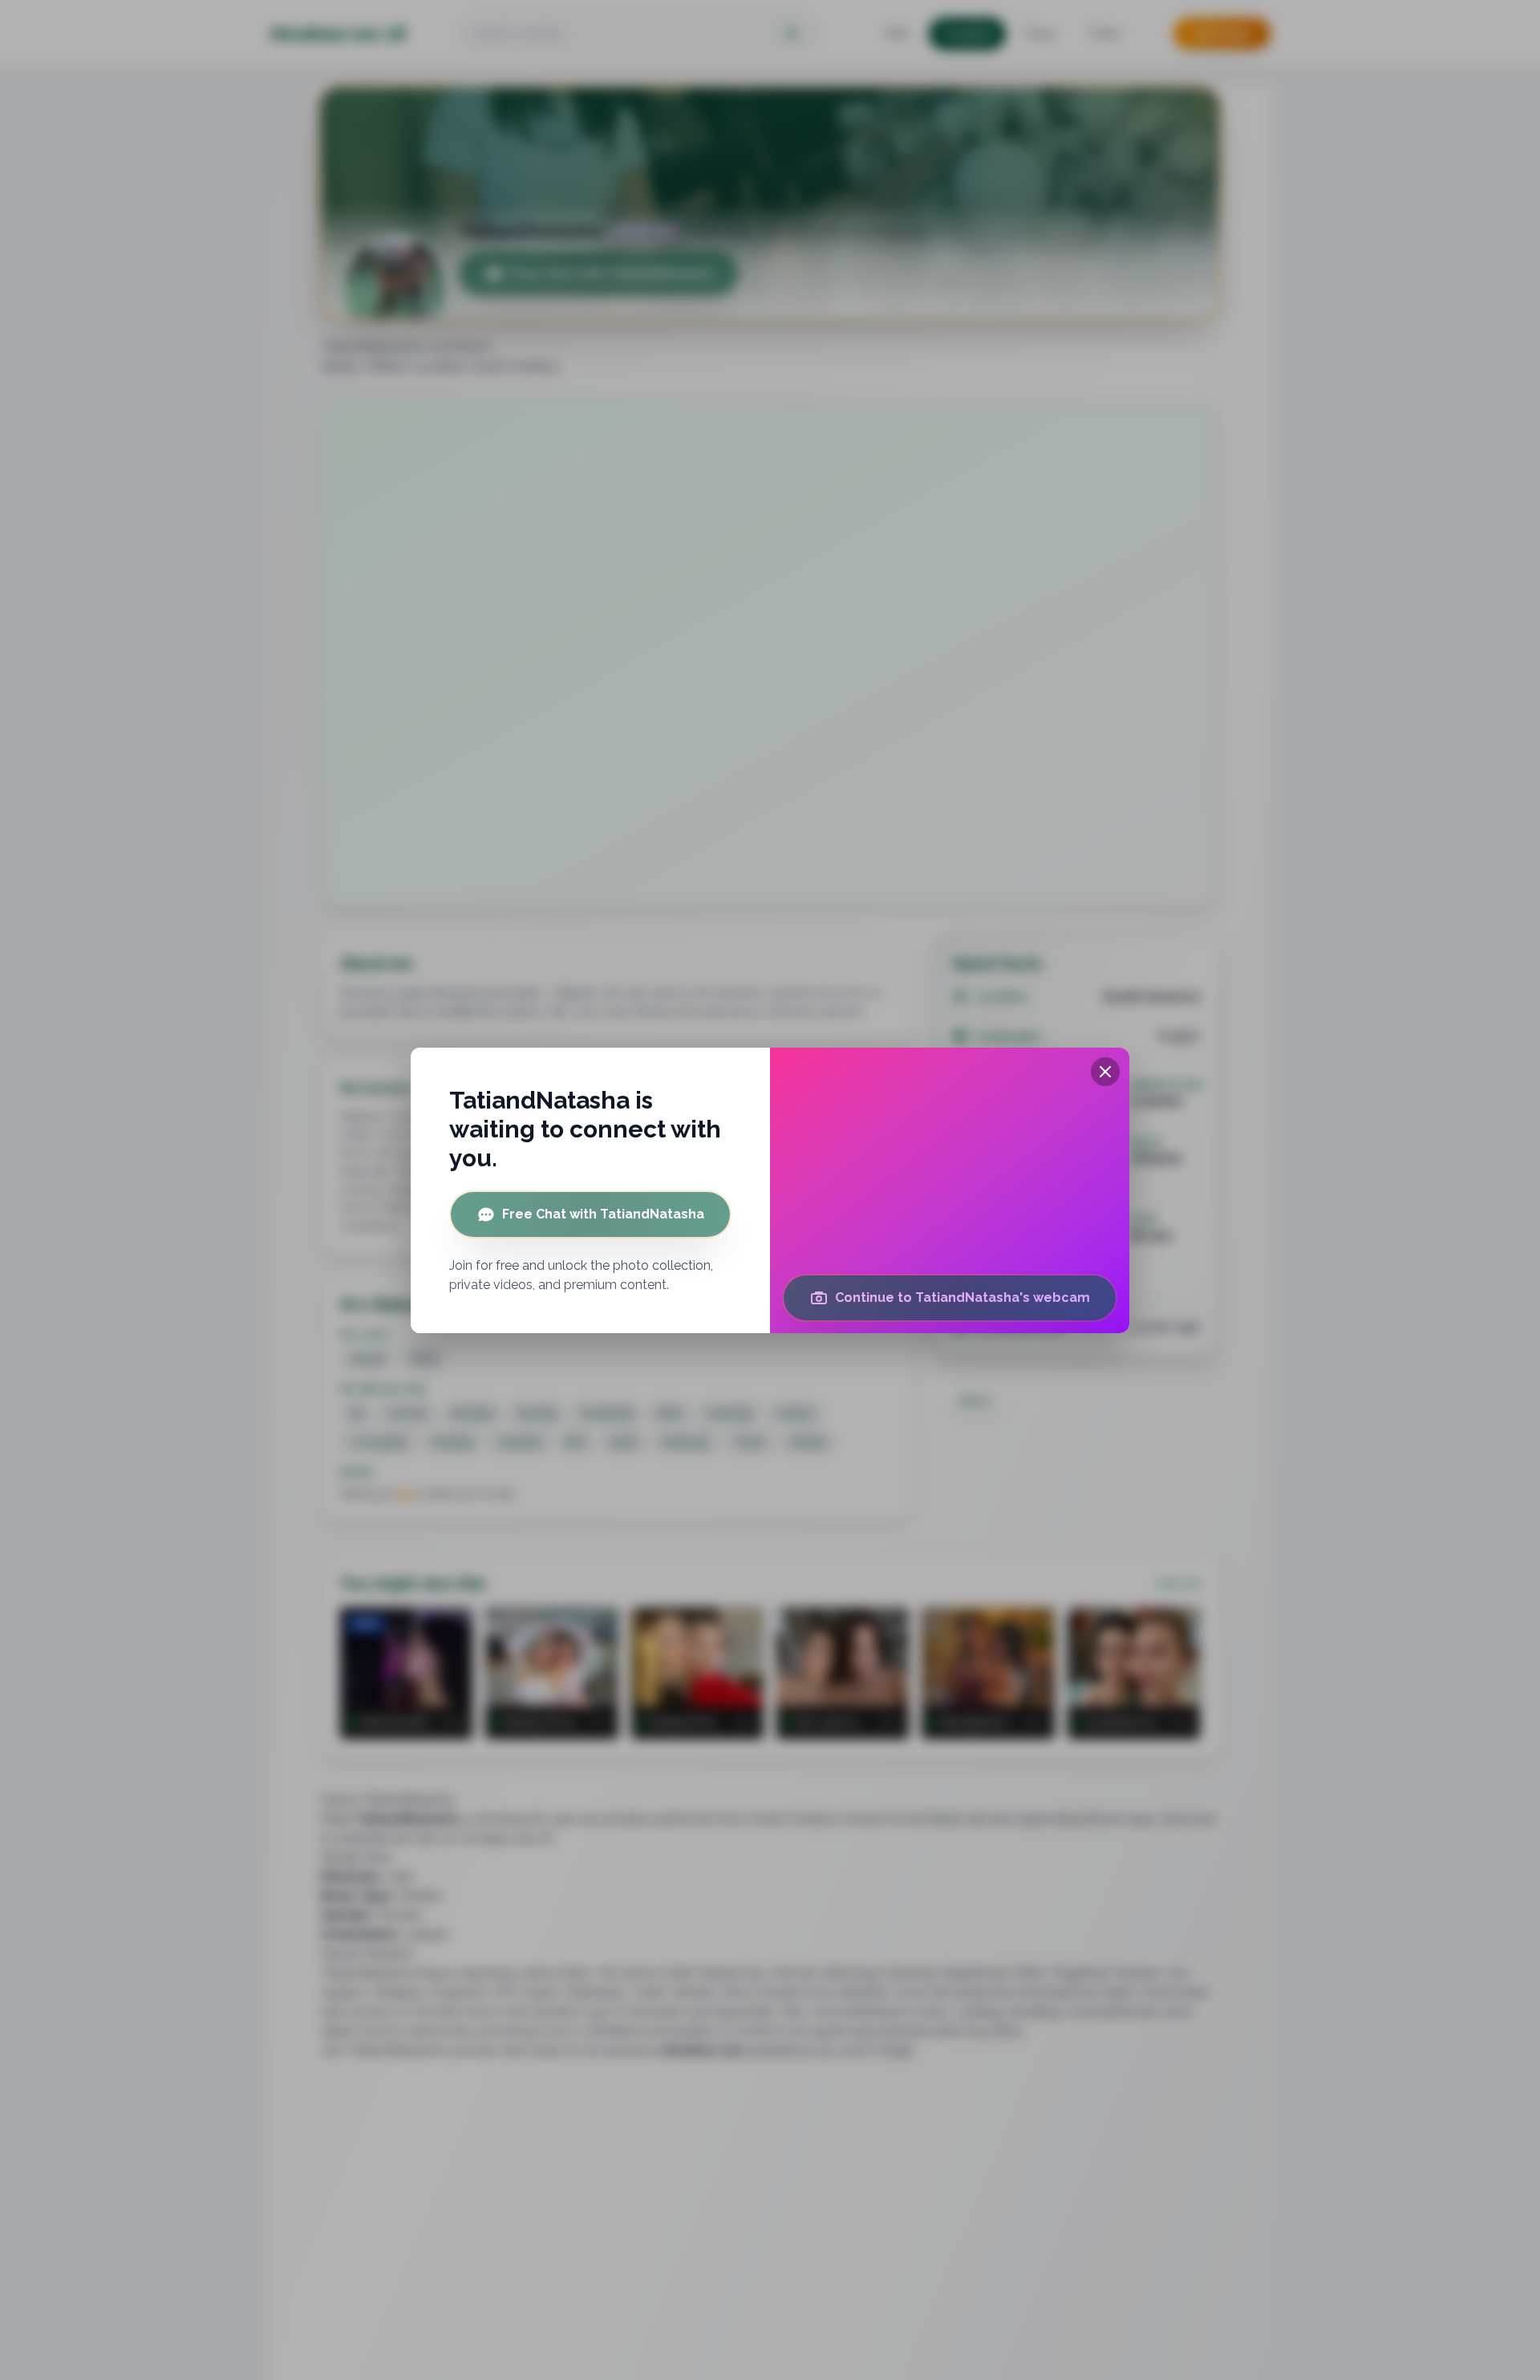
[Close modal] (1105, 1072)
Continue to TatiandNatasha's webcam (962, 1297)
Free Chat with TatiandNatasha (603, 1214)
